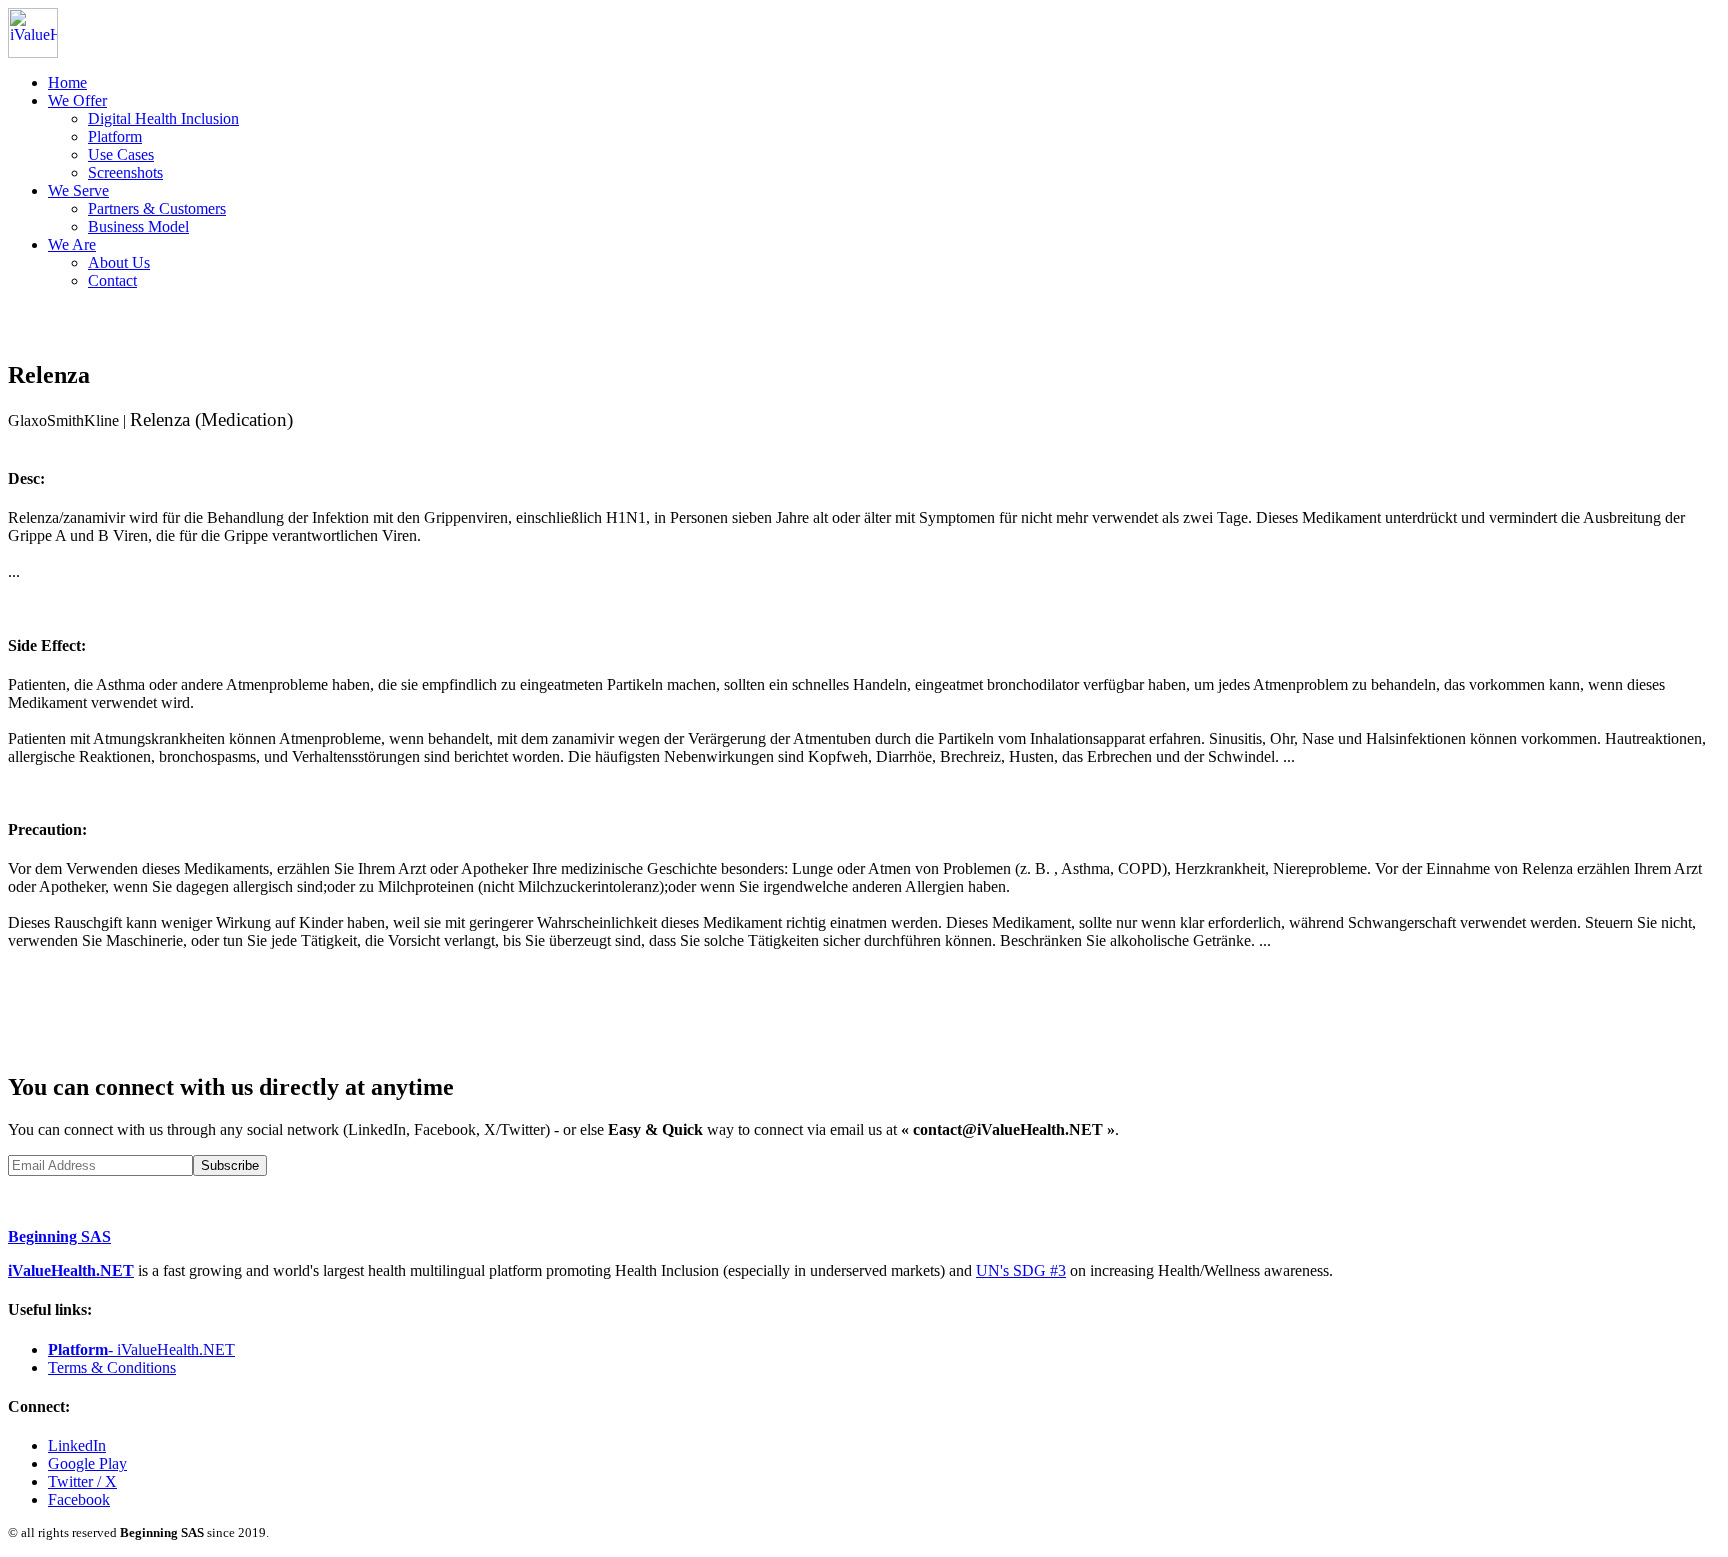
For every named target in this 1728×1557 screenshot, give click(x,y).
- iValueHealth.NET (141, 1349)
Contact (112, 280)
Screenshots (125, 172)
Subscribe (230, 1165)
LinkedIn (77, 1445)
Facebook (79, 1499)
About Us (119, 262)
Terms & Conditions (112, 1367)
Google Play (87, 1463)
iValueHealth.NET (71, 1270)
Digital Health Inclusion (163, 118)
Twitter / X (82, 1481)
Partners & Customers (157, 208)
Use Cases (121, 154)
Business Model (138, 226)
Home (67, 82)
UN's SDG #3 (1021, 1270)
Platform (115, 136)
